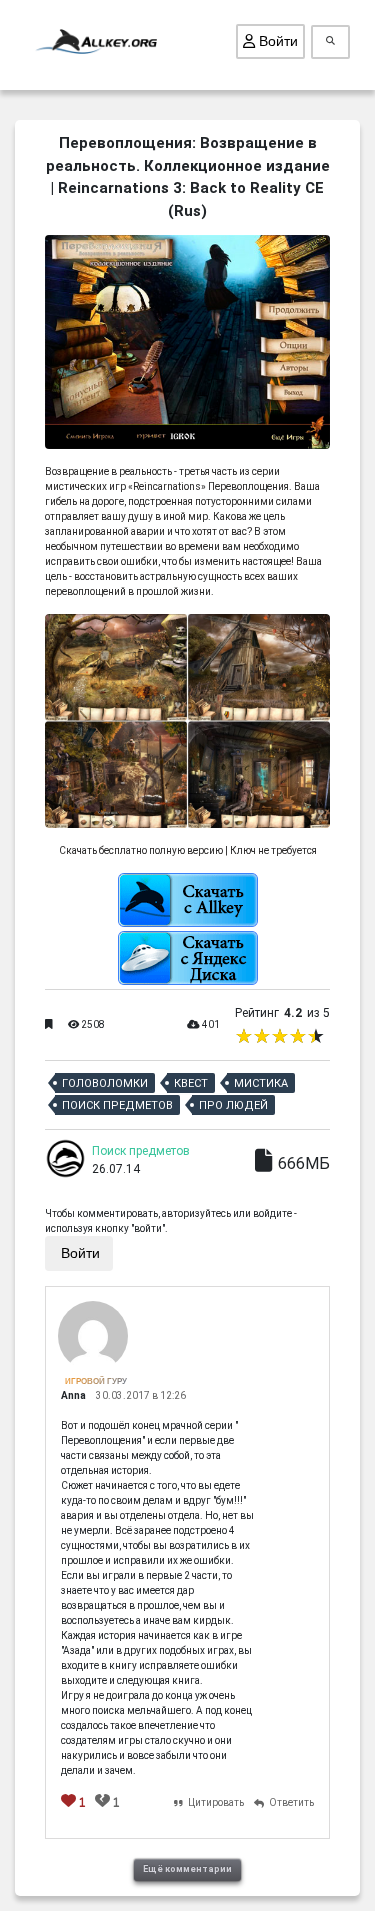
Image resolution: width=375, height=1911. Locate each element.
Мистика (261, 1083)
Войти (276, 41)
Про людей (233, 1105)
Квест (191, 1083)
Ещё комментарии (187, 1869)
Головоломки (105, 1083)
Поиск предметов (117, 1105)
